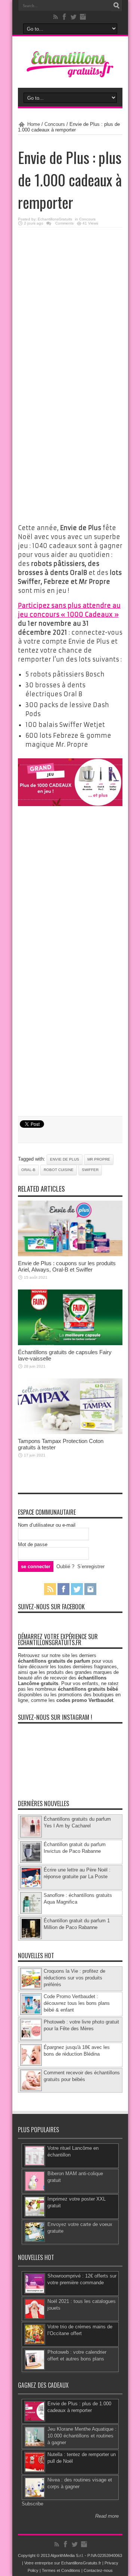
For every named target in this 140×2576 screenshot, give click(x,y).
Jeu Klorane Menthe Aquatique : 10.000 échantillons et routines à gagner (82, 2436)
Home (34, 124)
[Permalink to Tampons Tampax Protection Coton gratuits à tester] (70, 1432)
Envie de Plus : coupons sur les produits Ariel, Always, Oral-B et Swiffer (67, 1266)
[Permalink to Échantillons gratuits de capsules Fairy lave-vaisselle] (70, 1343)
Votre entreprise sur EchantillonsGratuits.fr (63, 2563)
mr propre (99, 1159)
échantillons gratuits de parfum (54, 1661)
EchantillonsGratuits (55, 219)
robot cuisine (59, 1170)
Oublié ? (65, 1566)
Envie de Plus (65, 1159)
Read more (107, 2516)
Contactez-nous (98, 2570)
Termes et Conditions (61, 2570)
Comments (64, 223)
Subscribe (32, 2504)
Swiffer (90, 1170)
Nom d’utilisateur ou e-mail (47, 1525)
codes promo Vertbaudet (85, 1700)
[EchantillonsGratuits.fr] (70, 76)
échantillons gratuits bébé (88, 1689)
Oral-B (28, 1170)
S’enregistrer (91, 1566)
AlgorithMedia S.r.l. (67, 2555)
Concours (55, 124)
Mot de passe (33, 1544)
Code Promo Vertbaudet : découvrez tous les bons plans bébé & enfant (77, 2003)
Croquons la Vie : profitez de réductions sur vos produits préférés (74, 1978)
